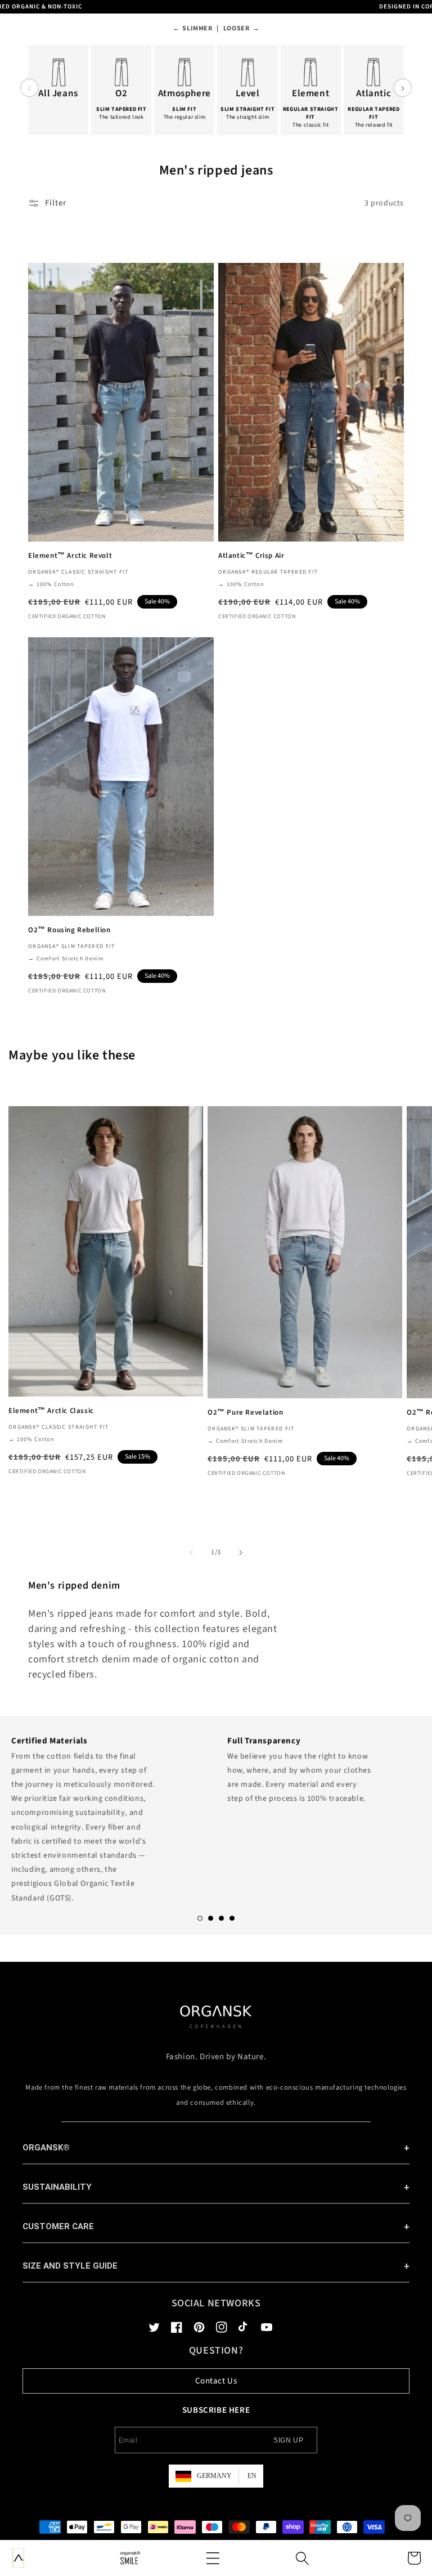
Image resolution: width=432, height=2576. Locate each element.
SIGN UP (288, 2440)
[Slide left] (191, 1553)
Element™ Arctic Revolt (70, 556)
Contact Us (216, 2381)
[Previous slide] (29, 88)
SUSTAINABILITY (57, 2187)
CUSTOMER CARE (58, 2226)
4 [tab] (232, 1918)
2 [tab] (211, 1918)
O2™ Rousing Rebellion (69, 930)
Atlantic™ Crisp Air (251, 556)
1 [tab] (200, 1918)
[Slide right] (241, 1553)
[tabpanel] (108, 1816)
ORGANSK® (46, 2148)
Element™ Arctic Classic (51, 1411)
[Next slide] (403, 88)
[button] (213, 2558)
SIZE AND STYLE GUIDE (70, 2266)
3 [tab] (221, 1918)
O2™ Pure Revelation (245, 1413)
